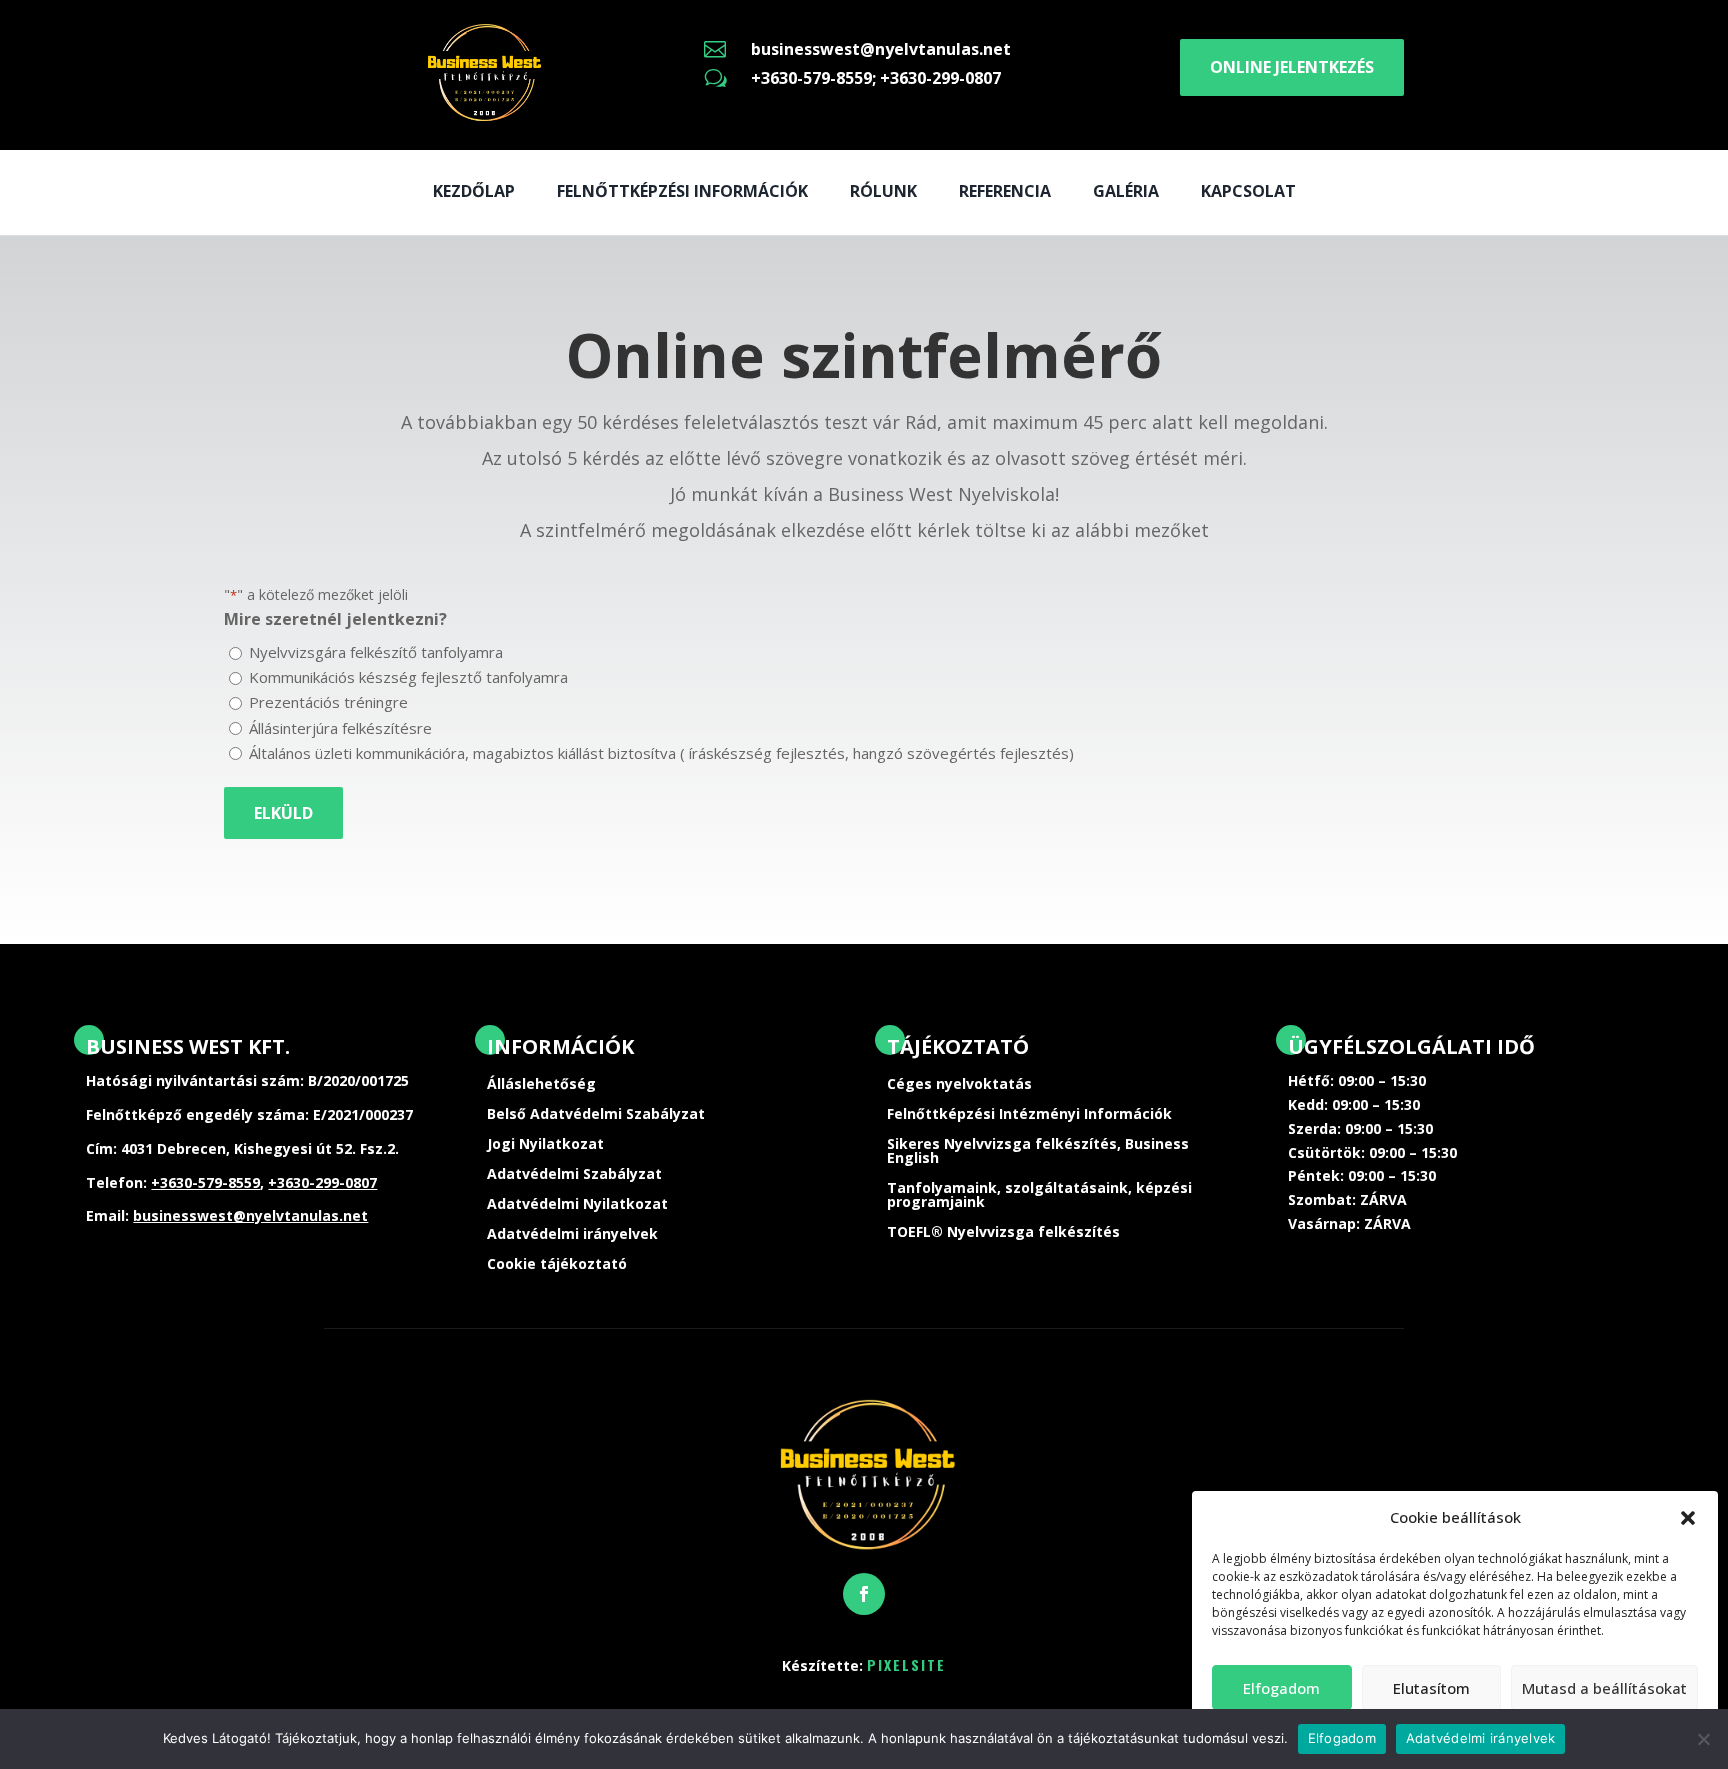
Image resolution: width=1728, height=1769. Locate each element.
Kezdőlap (474, 191)
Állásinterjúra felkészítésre (340, 728)
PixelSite (906, 1664)
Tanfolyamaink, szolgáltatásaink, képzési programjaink (1039, 1196)
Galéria (1126, 191)
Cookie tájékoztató (557, 1265)
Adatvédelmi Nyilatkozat (577, 1205)
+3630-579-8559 (205, 1182)
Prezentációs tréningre (328, 702)
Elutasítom (1431, 1688)
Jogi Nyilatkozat (545, 1145)
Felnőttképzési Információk (682, 191)
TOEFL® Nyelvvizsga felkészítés (1003, 1233)
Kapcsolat (1248, 191)
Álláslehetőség (541, 1085)
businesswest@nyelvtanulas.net (881, 49)
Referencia (1005, 191)
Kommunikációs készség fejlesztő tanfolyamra (408, 677)
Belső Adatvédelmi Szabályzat (596, 1115)
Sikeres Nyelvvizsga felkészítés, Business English (1038, 1152)
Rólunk (883, 191)
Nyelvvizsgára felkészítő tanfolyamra (376, 652)
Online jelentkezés (1292, 67)
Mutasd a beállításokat (1604, 1688)
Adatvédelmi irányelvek (572, 1235)
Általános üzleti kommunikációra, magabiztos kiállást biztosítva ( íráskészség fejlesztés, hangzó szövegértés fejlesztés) (661, 753)
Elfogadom (1281, 1688)
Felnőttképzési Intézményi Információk (1029, 1115)
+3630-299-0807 (322, 1182)
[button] (1688, 1518)
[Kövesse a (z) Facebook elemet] (864, 1594)
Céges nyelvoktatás (959, 1085)
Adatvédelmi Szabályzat (574, 1175)
